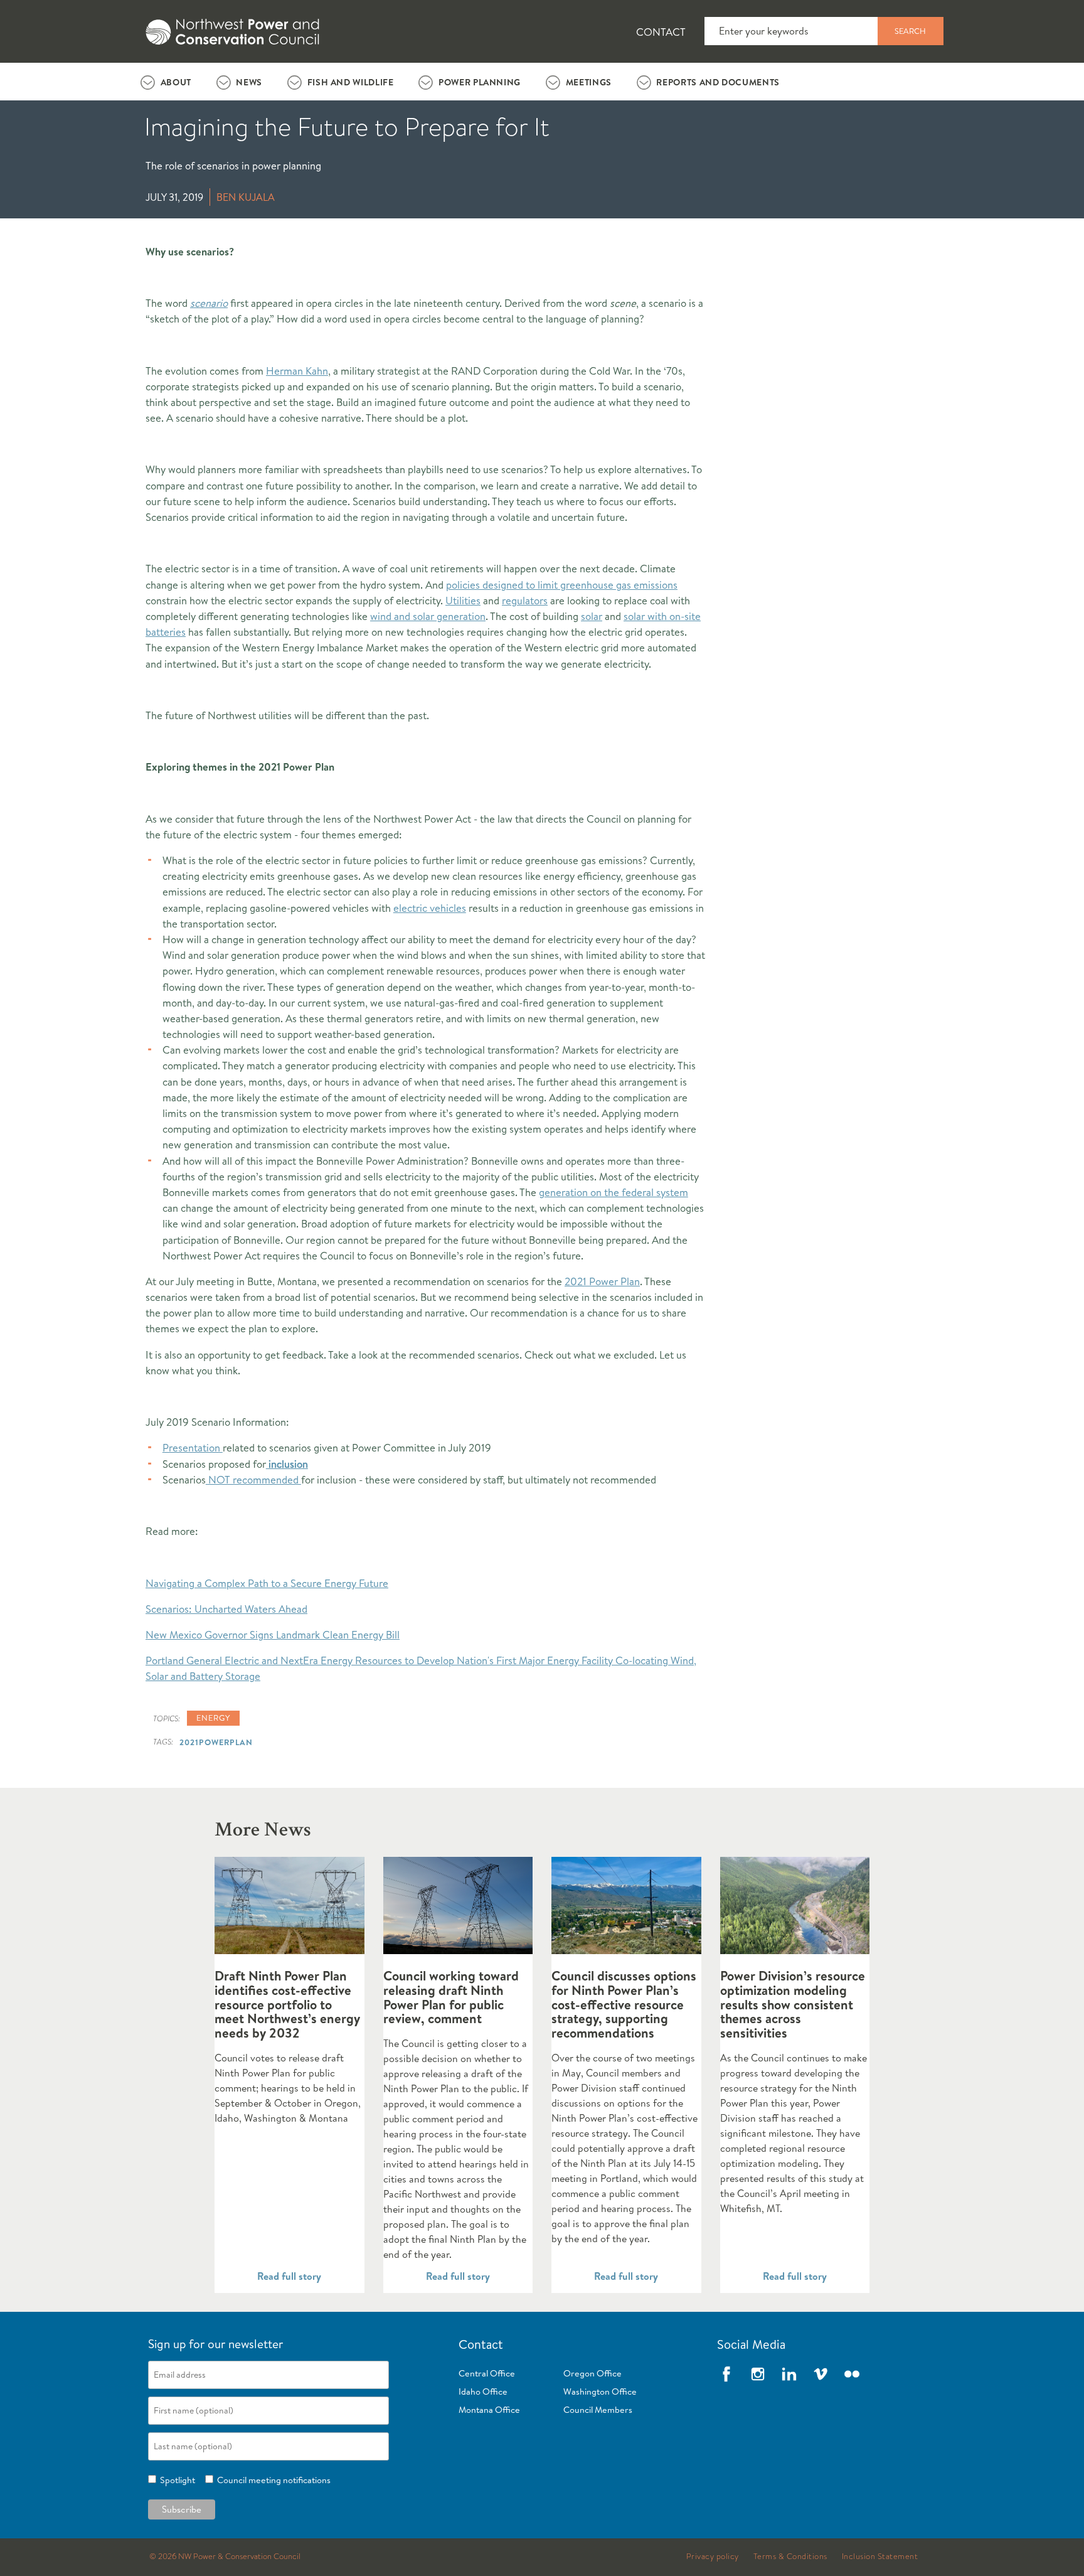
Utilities (463, 600)
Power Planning (480, 82)
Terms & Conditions (790, 2557)
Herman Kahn (297, 371)
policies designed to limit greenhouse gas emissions (562, 585)
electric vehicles (430, 908)
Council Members (598, 2410)
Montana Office (489, 2410)
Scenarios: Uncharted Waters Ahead (226, 1609)
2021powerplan (216, 1742)
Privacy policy (713, 2557)
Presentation (193, 1447)
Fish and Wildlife (351, 82)
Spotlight (176, 2480)
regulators (525, 600)
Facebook (726, 2374)
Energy (213, 1718)
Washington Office (600, 2392)
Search (910, 31)
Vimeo (821, 2374)
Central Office (487, 2373)
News (249, 82)
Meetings (589, 82)
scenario (209, 303)
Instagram (758, 2374)
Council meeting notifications (272, 2480)
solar (592, 616)
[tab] (166, 82)
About (176, 82)
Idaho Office (483, 2392)
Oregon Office (592, 2373)
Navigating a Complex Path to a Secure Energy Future (267, 1583)
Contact (661, 32)
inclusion (287, 1464)
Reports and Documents (718, 82)
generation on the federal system (614, 1192)
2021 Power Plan (602, 1281)
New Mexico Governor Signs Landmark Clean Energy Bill (273, 1634)
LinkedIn (789, 2374)
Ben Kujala (246, 197)
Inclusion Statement (880, 2557)
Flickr (852, 2374)
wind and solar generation (428, 616)
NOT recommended (253, 1479)
